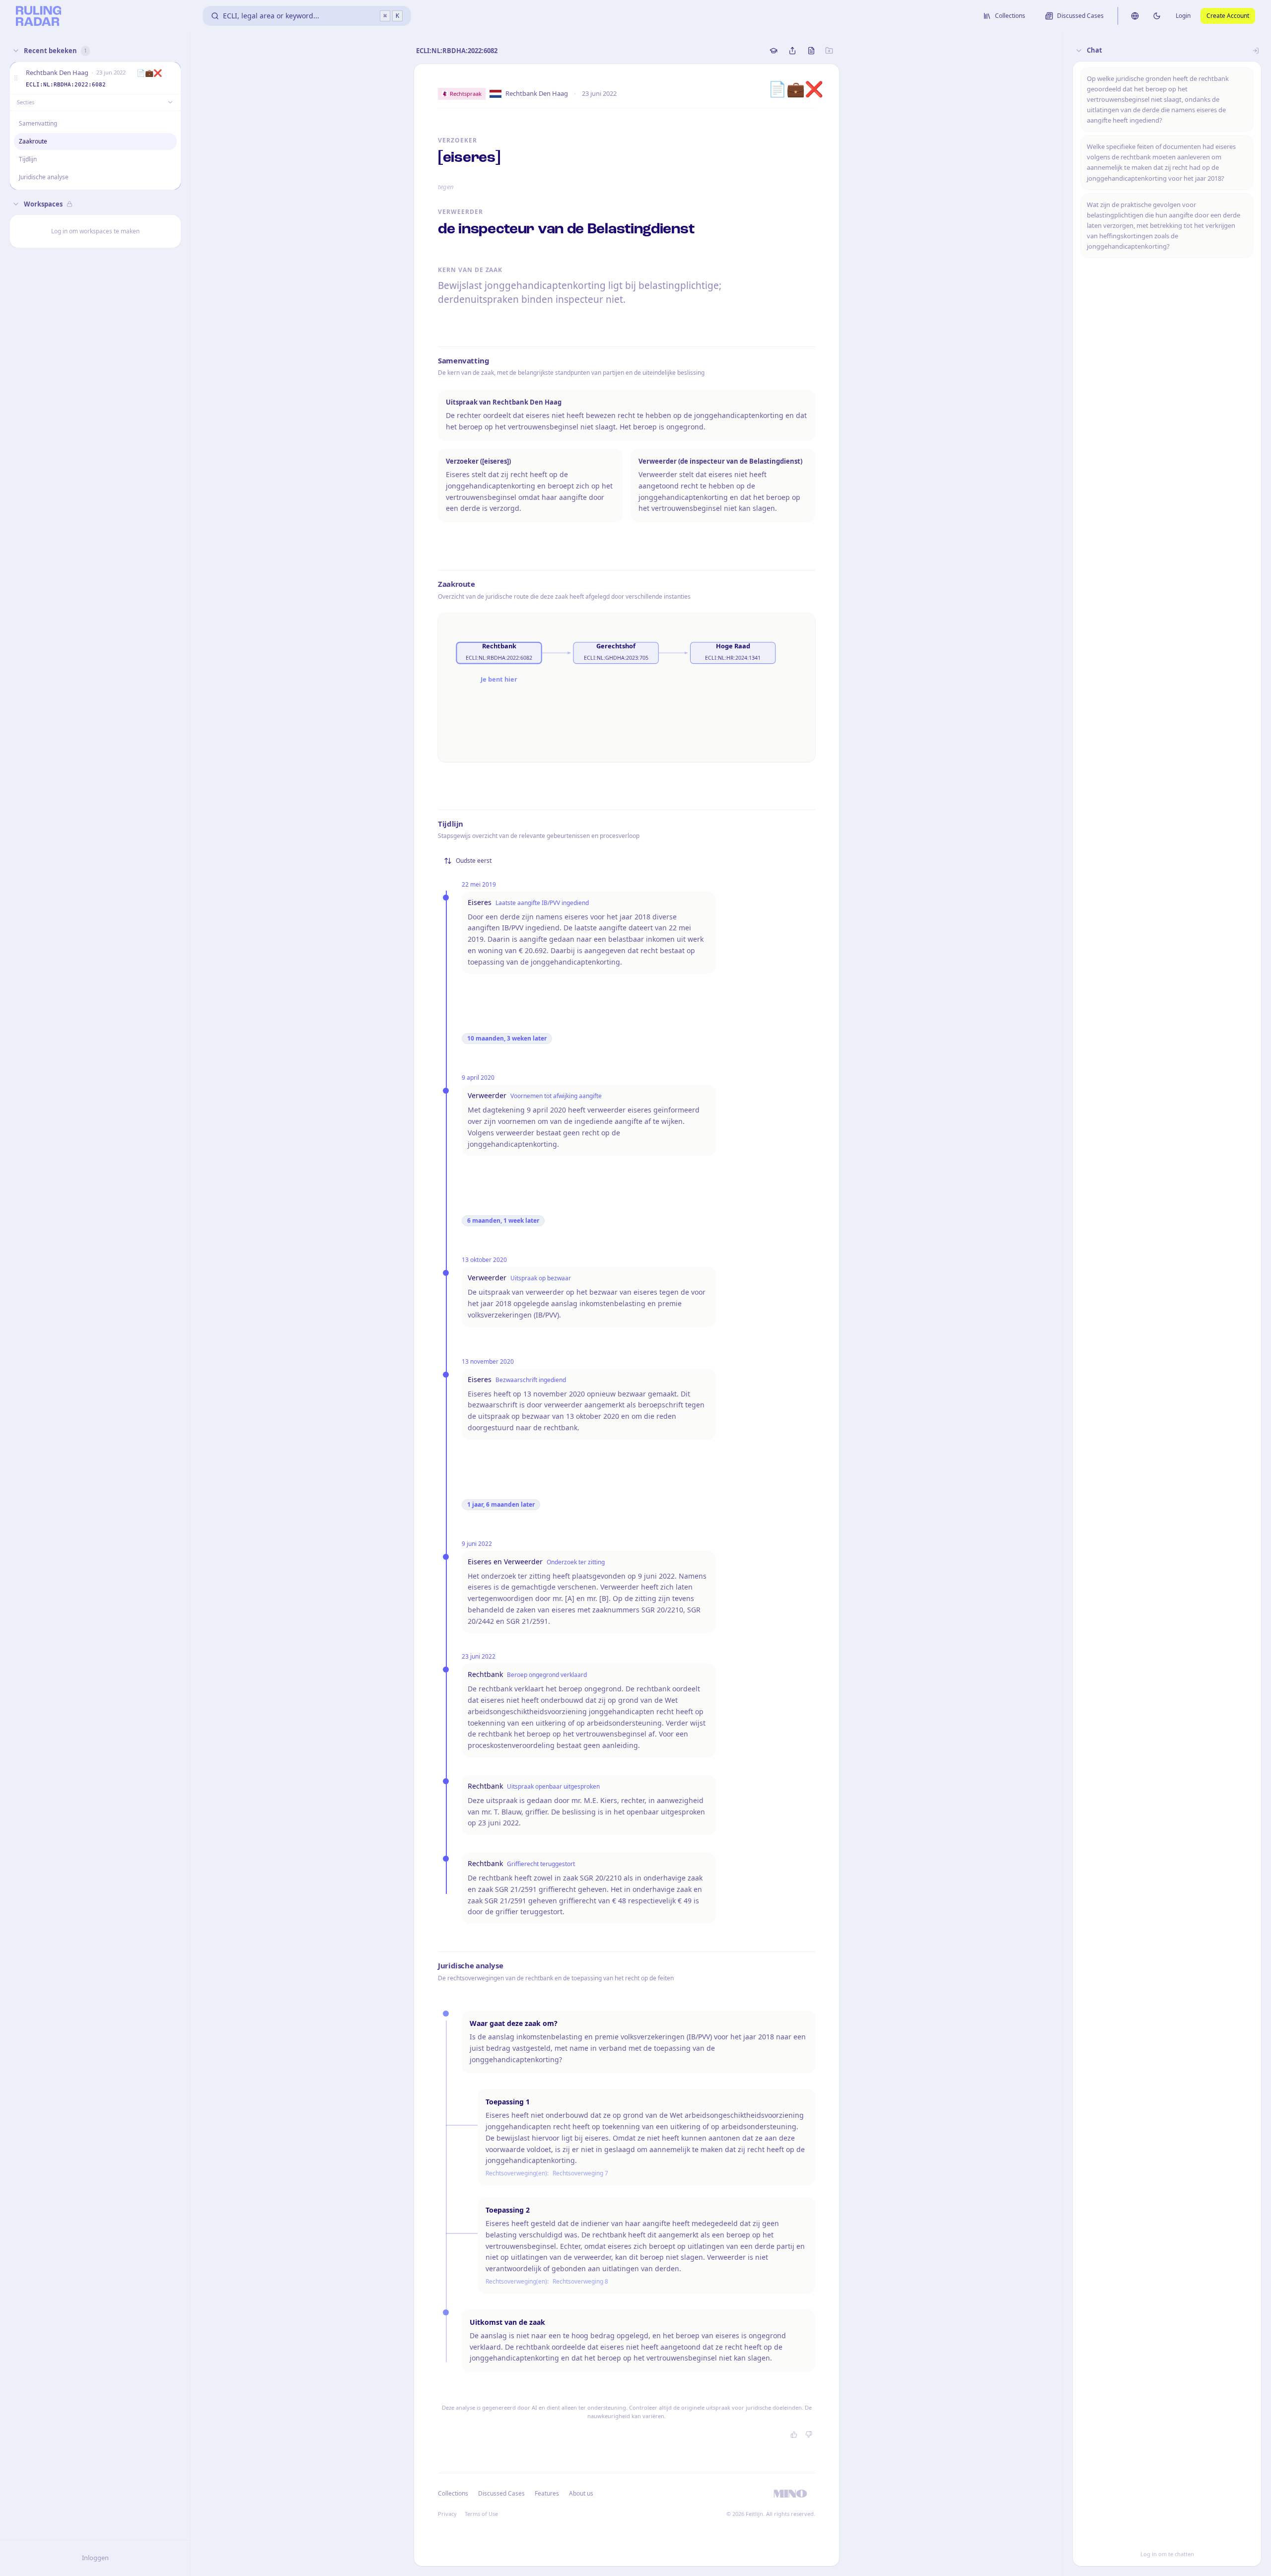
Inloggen (95, 2558)
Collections (453, 2493)
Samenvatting (38, 123)
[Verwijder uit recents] (171, 78)
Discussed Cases (501, 2493)
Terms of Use (481, 2514)
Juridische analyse (44, 177)
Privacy (447, 2514)
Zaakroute (33, 141)
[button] (16, 78)
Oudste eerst (474, 861)
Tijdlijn (28, 159)
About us (581, 2493)
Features (547, 2493)
